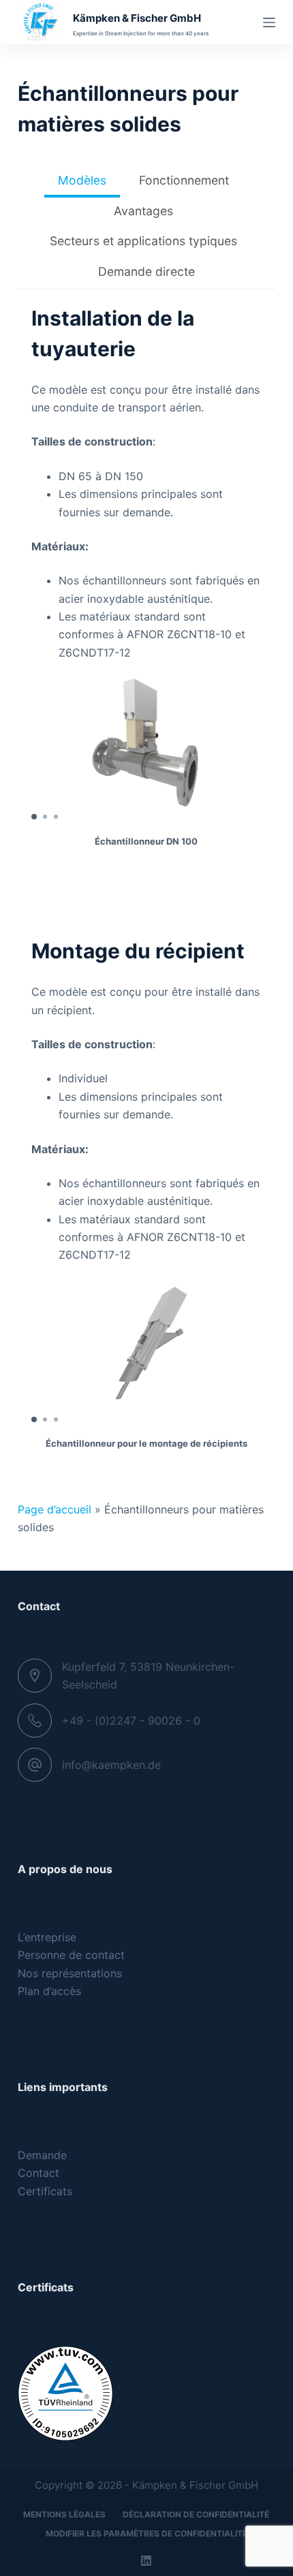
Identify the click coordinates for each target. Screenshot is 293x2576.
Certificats (45, 2191)
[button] (34, 817)
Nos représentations (70, 1973)
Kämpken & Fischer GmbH (137, 18)
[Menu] (269, 22)
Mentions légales (64, 2514)
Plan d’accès (49, 1991)
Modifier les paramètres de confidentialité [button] (146, 2533)
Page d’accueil (55, 1509)
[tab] (82, 182)
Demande (42, 2155)
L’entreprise (47, 1937)
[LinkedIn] (146, 2561)
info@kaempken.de (111, 1765)
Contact (38, 2173)
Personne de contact (71, 1955)
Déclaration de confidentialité (196, 2514)
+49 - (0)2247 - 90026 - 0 (131, 1721)
